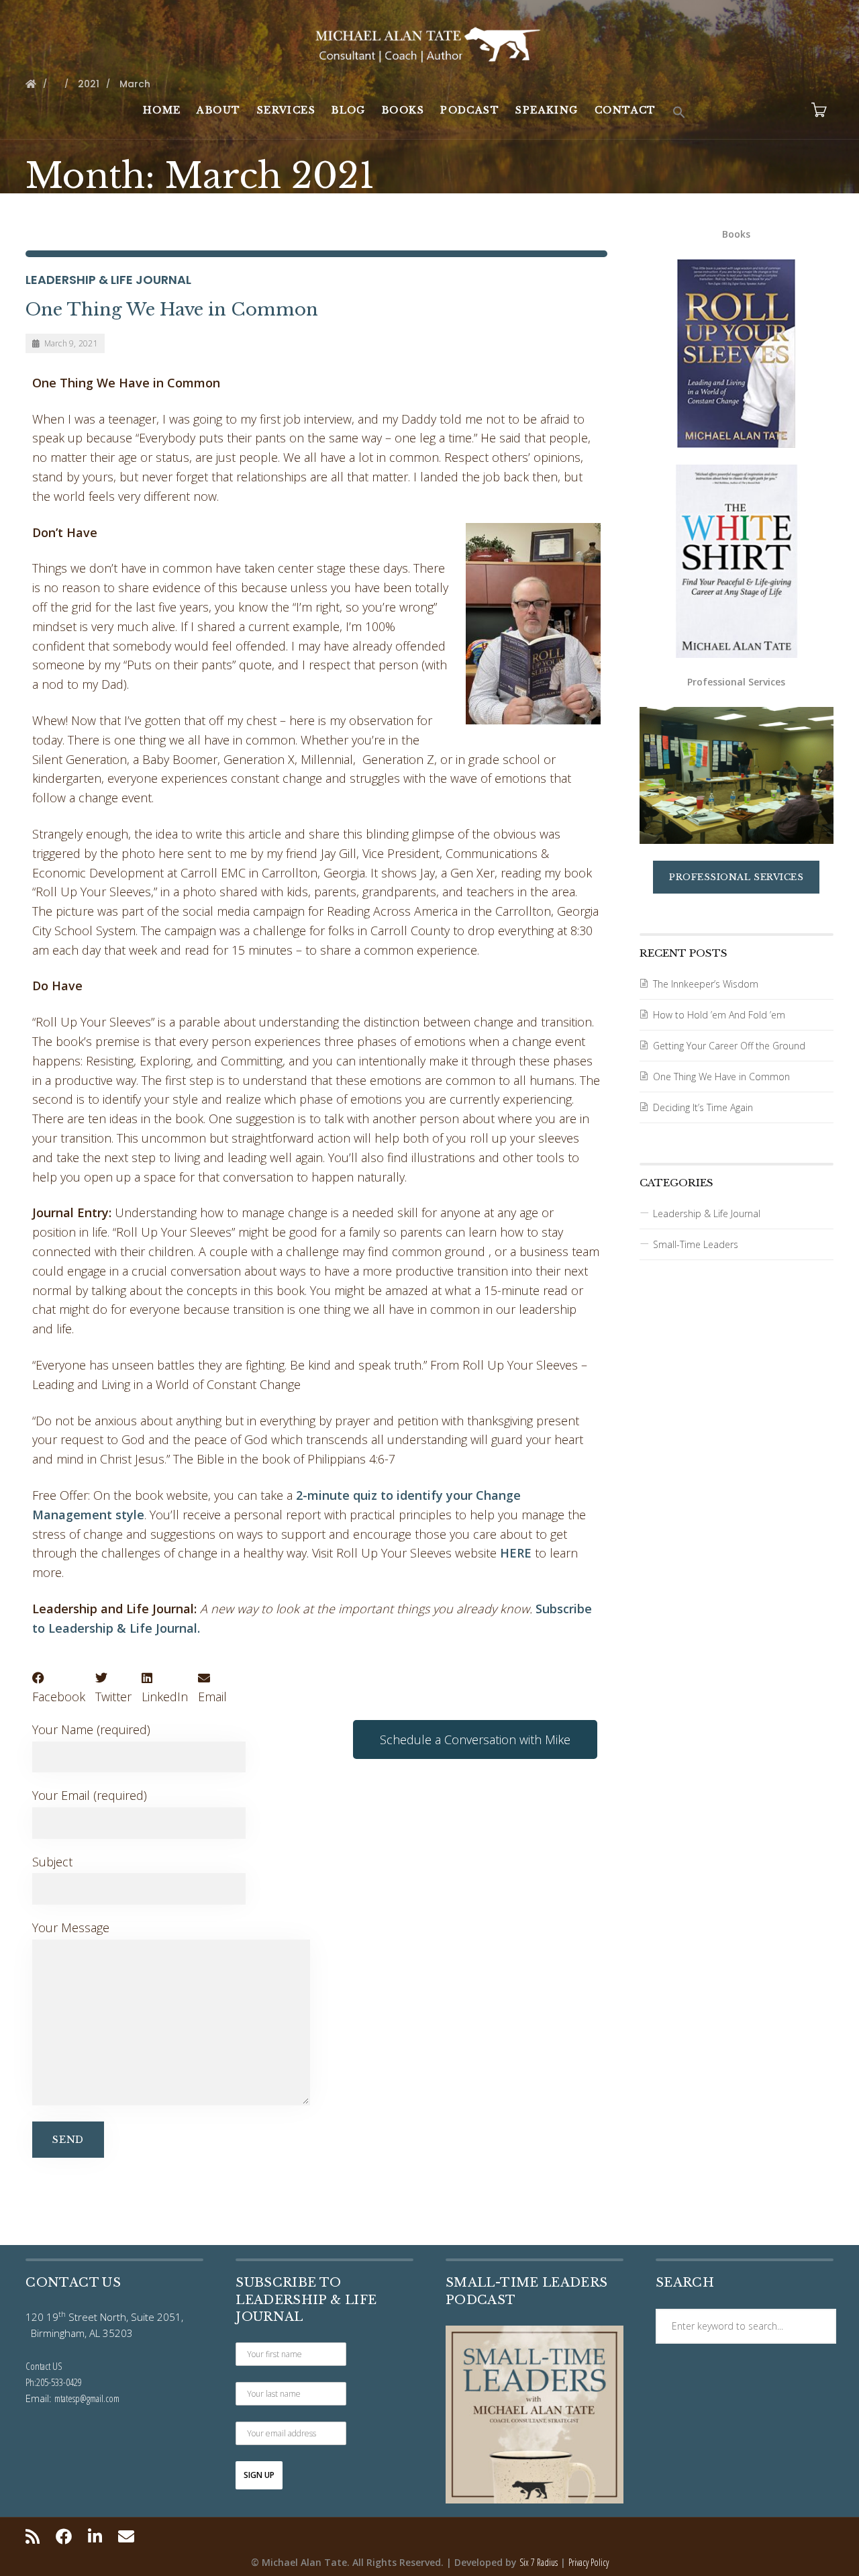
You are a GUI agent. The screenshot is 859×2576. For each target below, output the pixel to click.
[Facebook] (64, 2536)
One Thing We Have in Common (172, 309)
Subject (52, 1862)
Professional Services (736, 877)
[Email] (126, 2536)
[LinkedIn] (95, 2536)
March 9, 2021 (71, 343)
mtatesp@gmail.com (87, 2398)
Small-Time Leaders (696, 1244)
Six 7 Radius (539, 2562)
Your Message (71, 1927)
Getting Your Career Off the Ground (729, 1046)
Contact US (44, 2366)
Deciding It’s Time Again (703, 1107)
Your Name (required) (91, 1729)
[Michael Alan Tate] (429, 43)
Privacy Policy (589, 2562)
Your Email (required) (90, 1795)
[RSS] (36, 2536)
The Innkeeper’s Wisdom (706, 984)
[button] (679, 113)
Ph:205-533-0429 (54, 2382)
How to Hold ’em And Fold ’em (719, 1015)
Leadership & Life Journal (108, 280)
